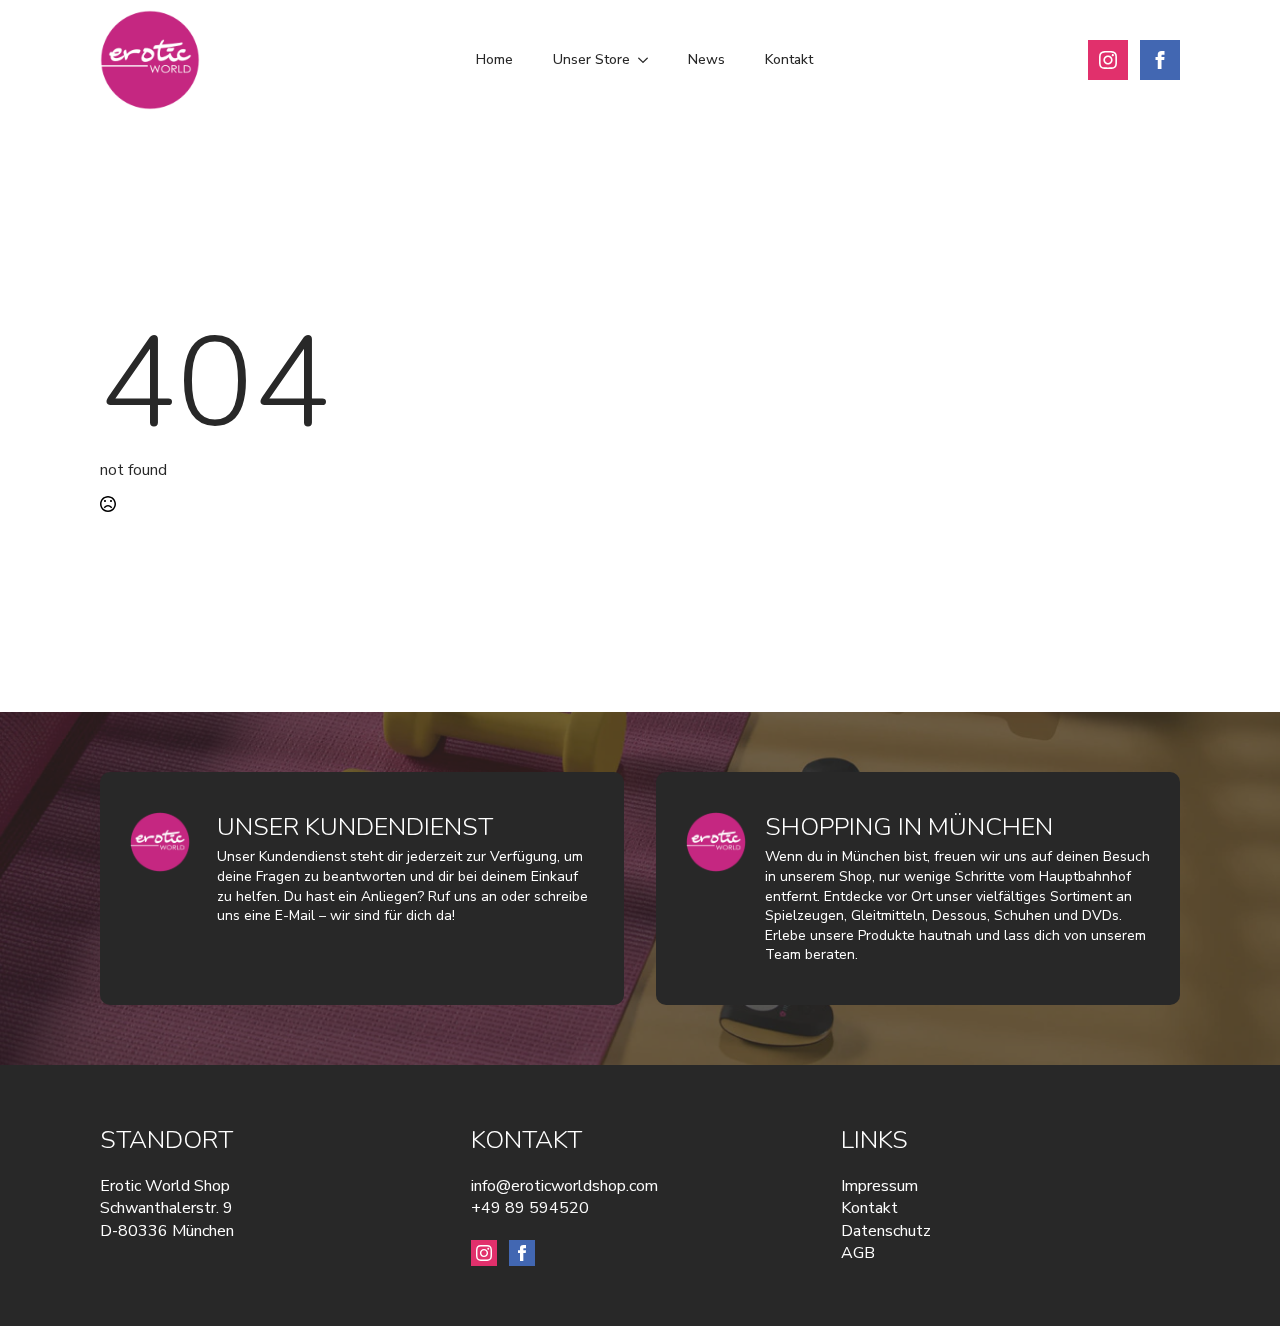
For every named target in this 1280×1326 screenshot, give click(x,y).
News (706, 59)
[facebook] (1160, 60)
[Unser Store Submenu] (649, 60)
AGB (858, 1253)
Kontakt (789, 59)
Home (494, 59)
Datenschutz (886, 1231)
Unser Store (591, 59)
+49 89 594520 (530, 1208)
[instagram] (1108, 60)
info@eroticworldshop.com (564, 1186)
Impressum (879, 1186)
